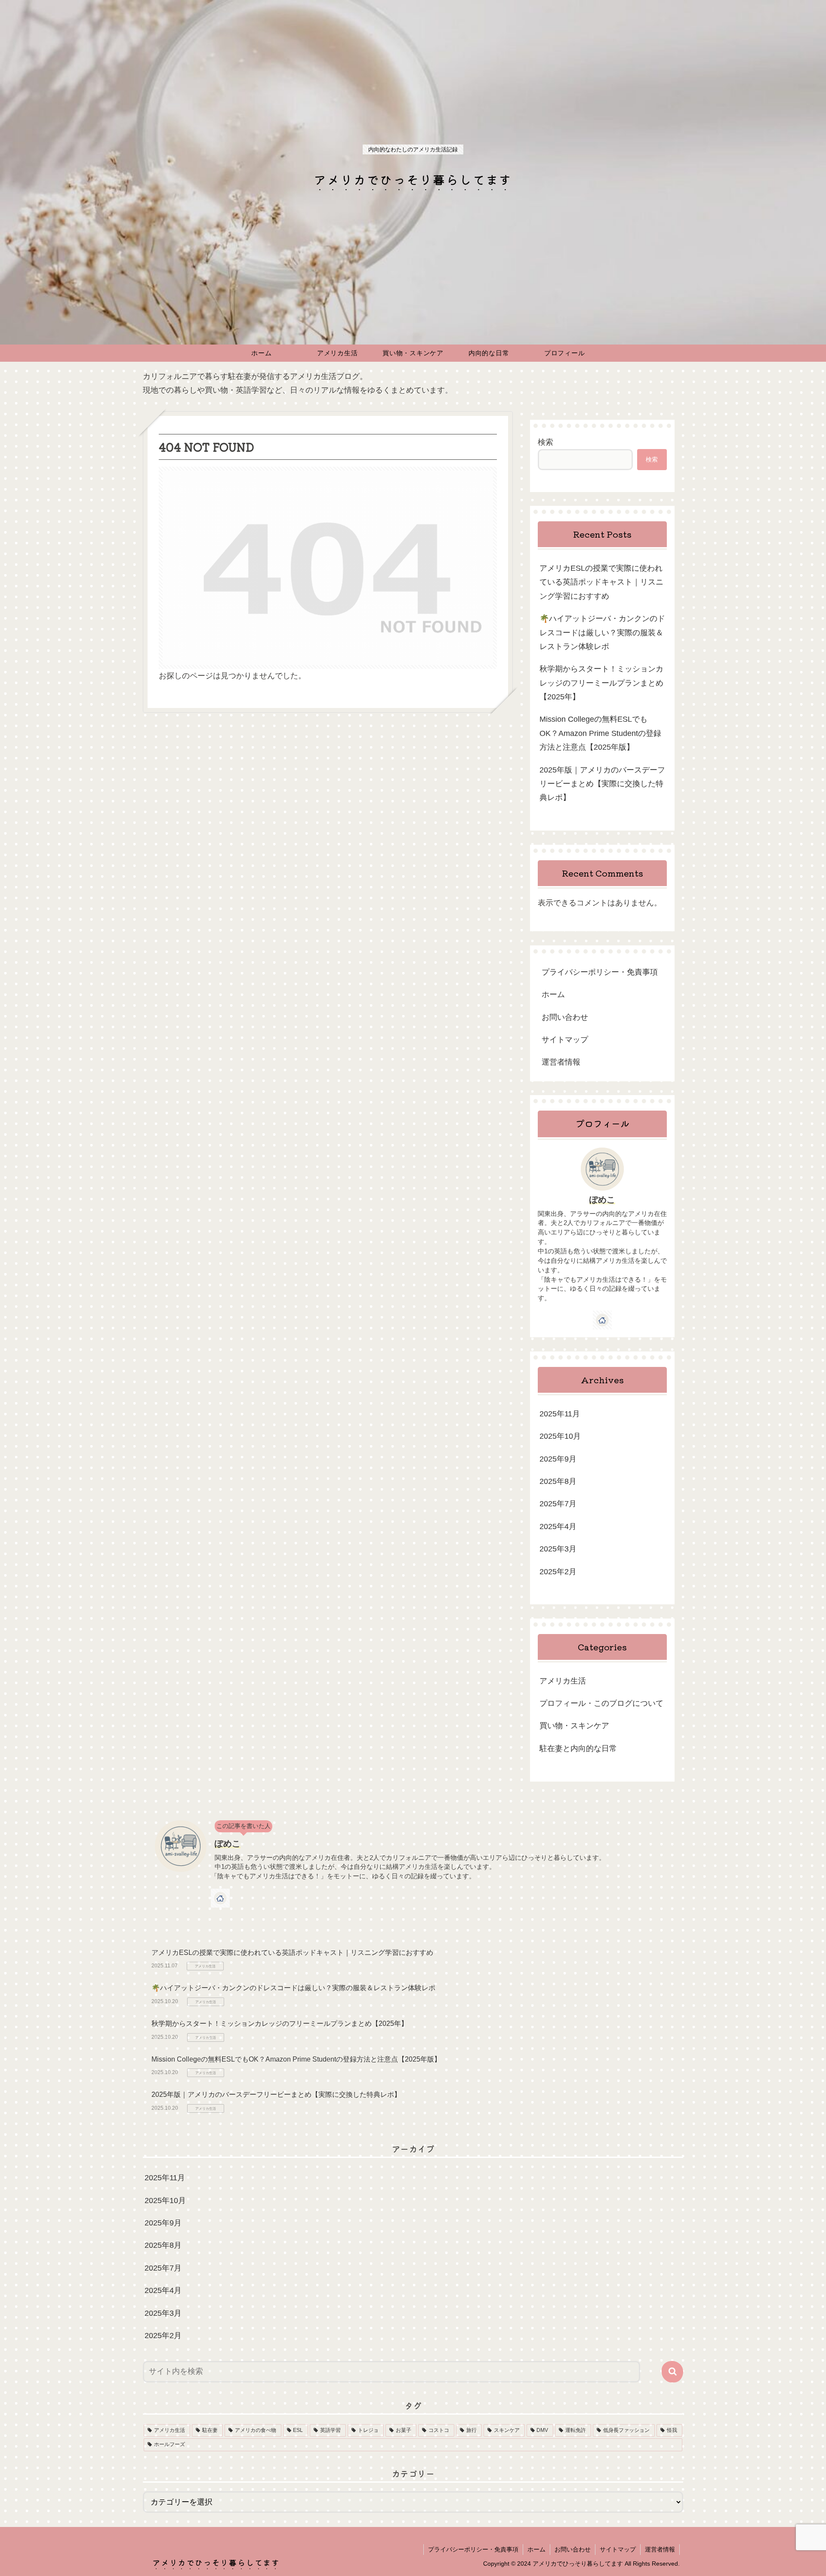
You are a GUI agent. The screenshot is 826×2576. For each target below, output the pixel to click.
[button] (672, 2372)
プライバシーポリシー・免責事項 (600, 972)
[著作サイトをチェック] (602, 1320)
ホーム (553, 994)
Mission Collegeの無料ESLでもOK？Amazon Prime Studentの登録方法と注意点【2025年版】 (600, 733)
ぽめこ (602, 1200)
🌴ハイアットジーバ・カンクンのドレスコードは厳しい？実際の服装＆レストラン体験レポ (602, 632)
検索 (546, 442)
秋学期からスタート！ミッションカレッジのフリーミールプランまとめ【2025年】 (601, 683)
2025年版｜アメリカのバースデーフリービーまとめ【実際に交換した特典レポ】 (602, 784)
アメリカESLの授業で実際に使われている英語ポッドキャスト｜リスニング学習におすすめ (601, 582)
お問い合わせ (565, 1017)
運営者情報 (561, 1062)
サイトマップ (565, 1040)
